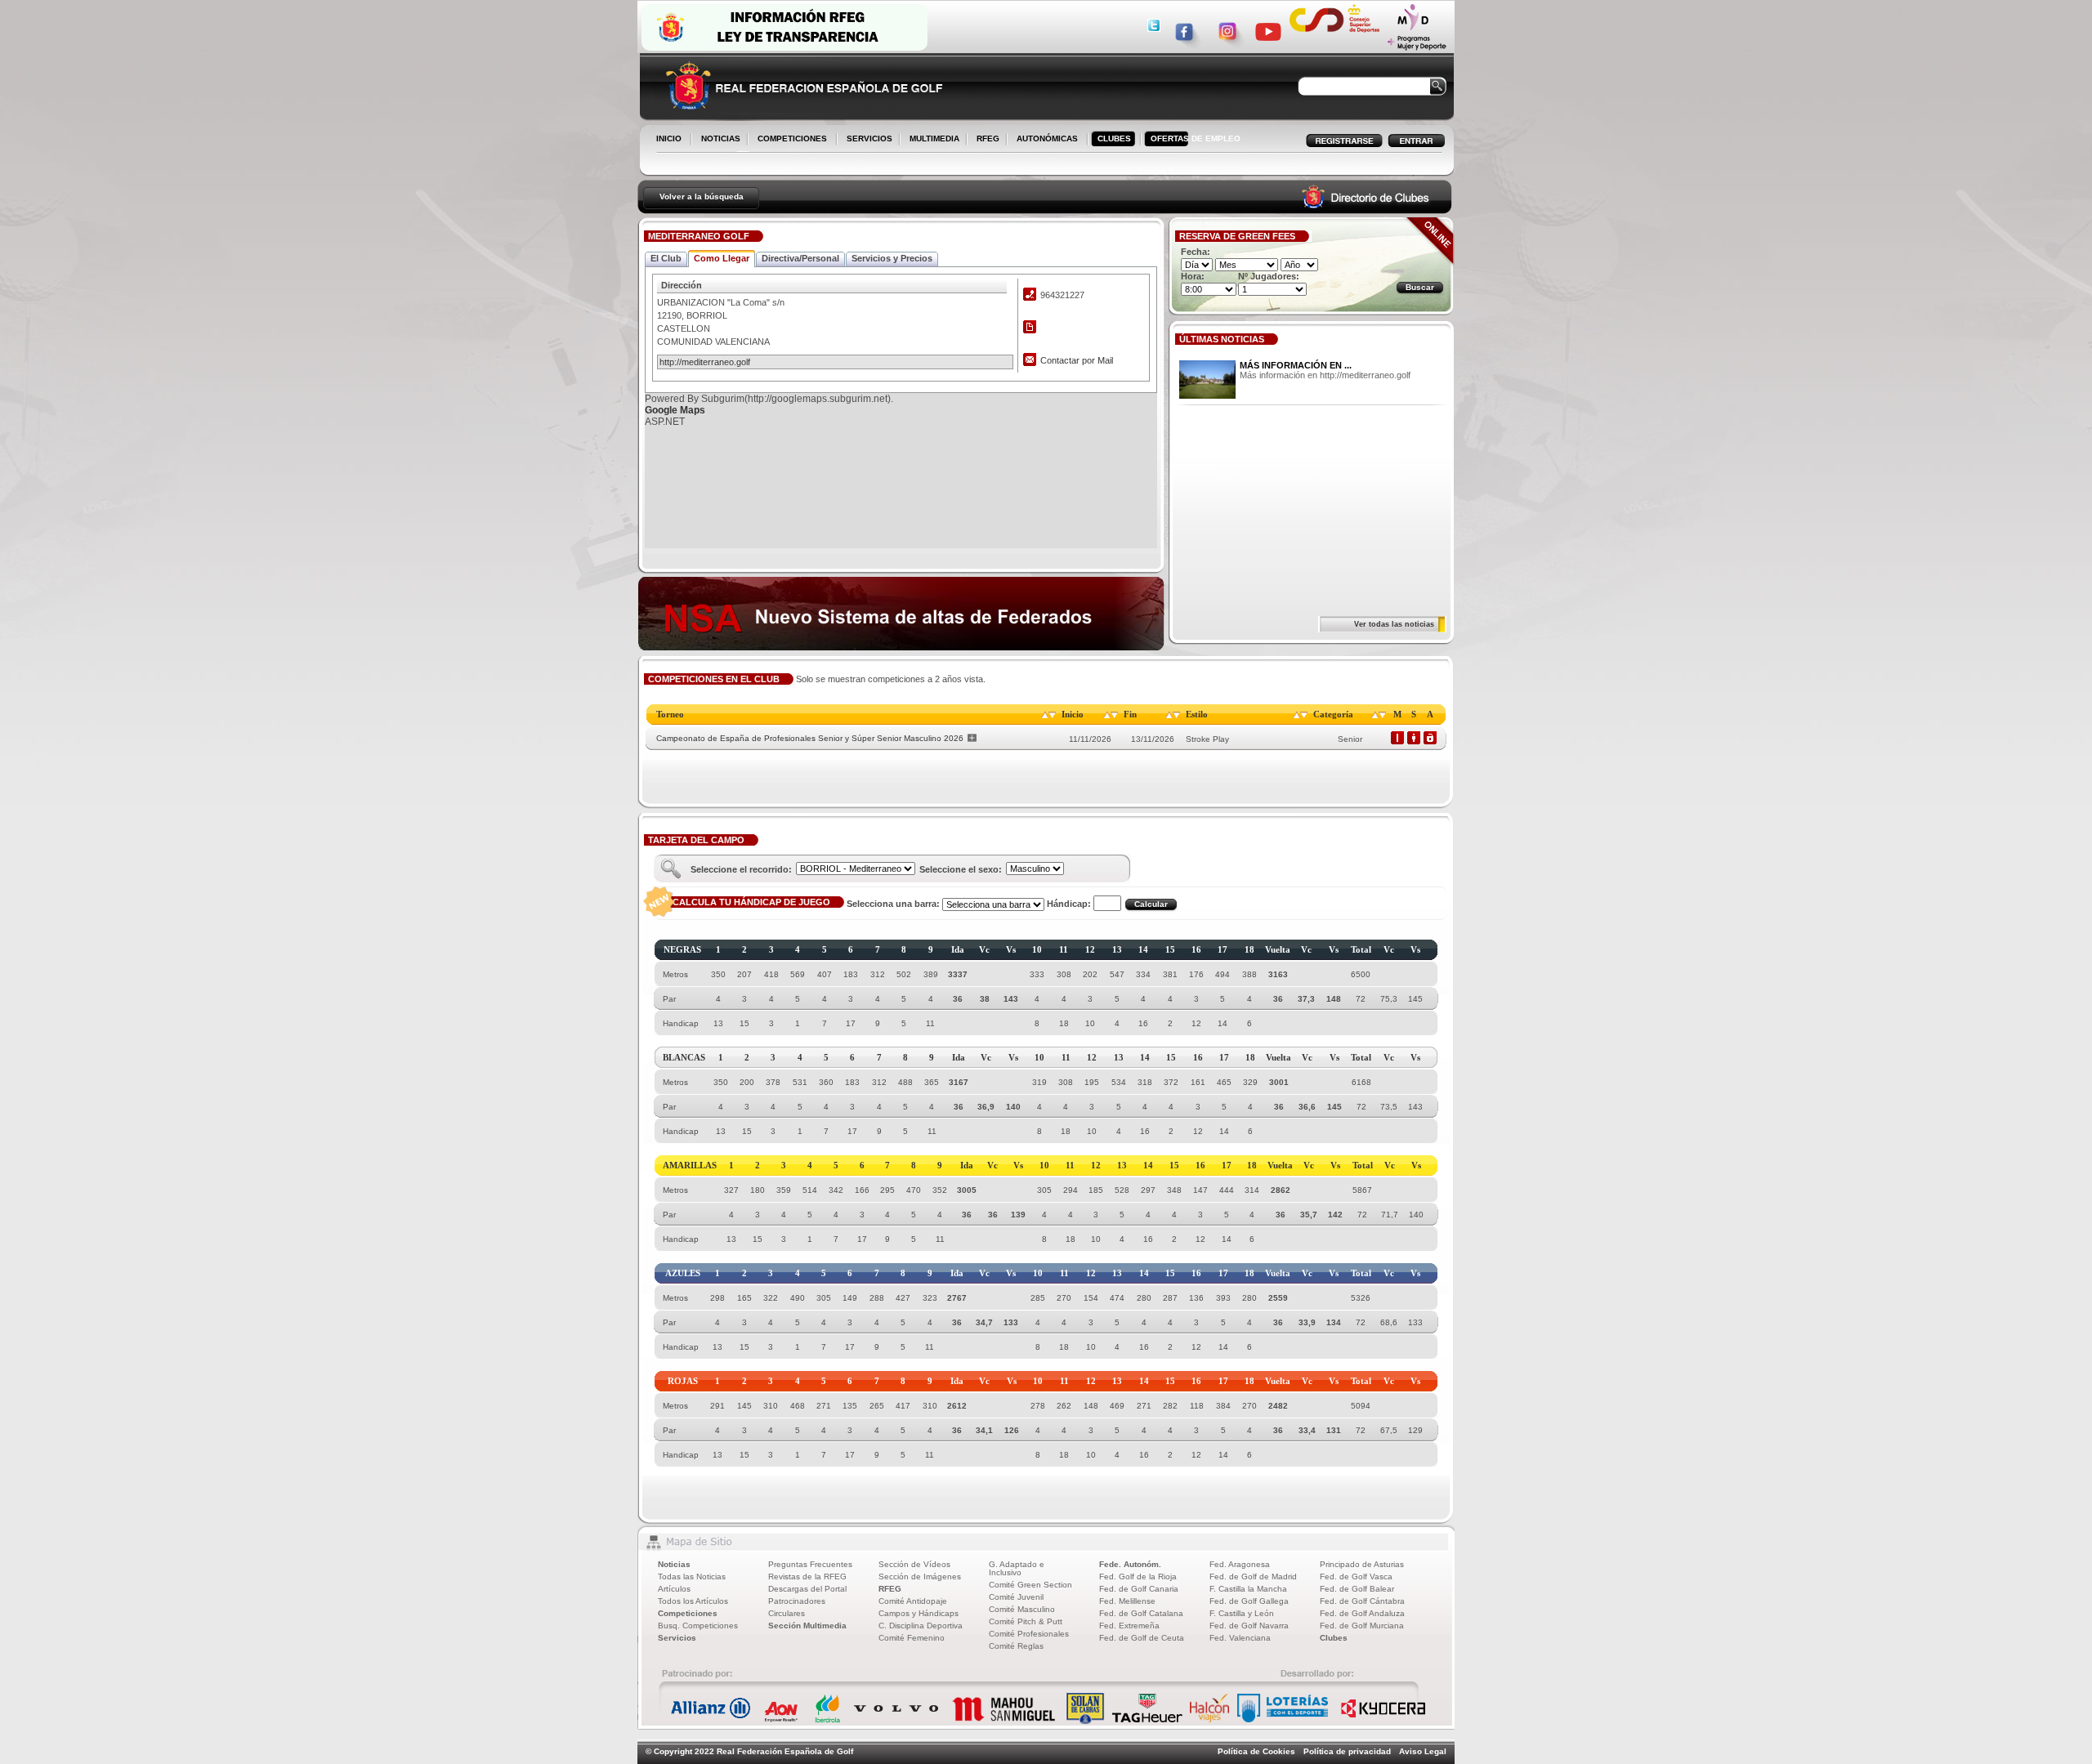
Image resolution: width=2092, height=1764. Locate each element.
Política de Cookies (1256, 1751)
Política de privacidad (1347, 1751)
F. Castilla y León (1242, 1613)
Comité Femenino (912, 1638)
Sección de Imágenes (920, 1576)
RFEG (985, 140)
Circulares (787, 1613)
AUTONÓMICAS (1047, 138)
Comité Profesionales (1029, 1634)
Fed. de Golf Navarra (1249, 1626)
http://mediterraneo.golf (705, 362)
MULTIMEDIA (931, 140)
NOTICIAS (717, 140)
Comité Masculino (1022, 1609)
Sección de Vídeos (914, 1564)
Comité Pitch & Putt (1026, 1621)
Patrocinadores (797, 1601)
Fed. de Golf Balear (1357, 1589)
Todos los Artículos (693, 1601)
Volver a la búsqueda (702, 196)
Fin (1130, 714)
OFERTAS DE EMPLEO (1196, 138)
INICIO (669, 138)
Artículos (674, 1589)
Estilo (1197, 714)
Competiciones (688, 1613)
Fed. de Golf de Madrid (1253, 1576)
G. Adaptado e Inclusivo (1017, 1568)
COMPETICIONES (792, 138)
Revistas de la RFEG (807, 1576)
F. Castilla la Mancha (1248, 1589)
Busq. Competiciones (698, 1626)
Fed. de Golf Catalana (1141, 1613)
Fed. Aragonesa (1240, 1564)
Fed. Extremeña (1129, 1626)
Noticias (674, 1564)
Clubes (1334, 1638)
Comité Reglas (1016, 1646)
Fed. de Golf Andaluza (1362, 1613)
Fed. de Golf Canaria (1139, 1589)
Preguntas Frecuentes (810, 1564)
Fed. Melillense (1127, 1601)
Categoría (1333, 714)
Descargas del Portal (807, 1589)
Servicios (677, 1638)
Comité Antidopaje (913, 1601)
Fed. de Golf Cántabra (1362, 1601)
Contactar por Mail (1077, 360)
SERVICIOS (866, 140)
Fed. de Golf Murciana (1362, 1626)
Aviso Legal (1423, 1751)
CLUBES (1114, 138)
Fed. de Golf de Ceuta (1142, 1638)
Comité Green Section (1030, 1585)
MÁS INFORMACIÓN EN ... (1296, 365)
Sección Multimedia (807, 1626)
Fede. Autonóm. (1130, 1564)
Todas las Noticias (692, 1576)
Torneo (670, 714)
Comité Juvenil (1016, 1597)
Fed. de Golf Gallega (1249, 1601)
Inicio (1073, 714)
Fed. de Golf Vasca (1356, 1576)
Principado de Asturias (1362, 1564)
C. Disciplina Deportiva (921, 1626)
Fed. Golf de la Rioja (1138, 1576)
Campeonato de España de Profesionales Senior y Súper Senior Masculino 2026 (810, 738)
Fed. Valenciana (1240, 1638)
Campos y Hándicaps (919, 1613)
